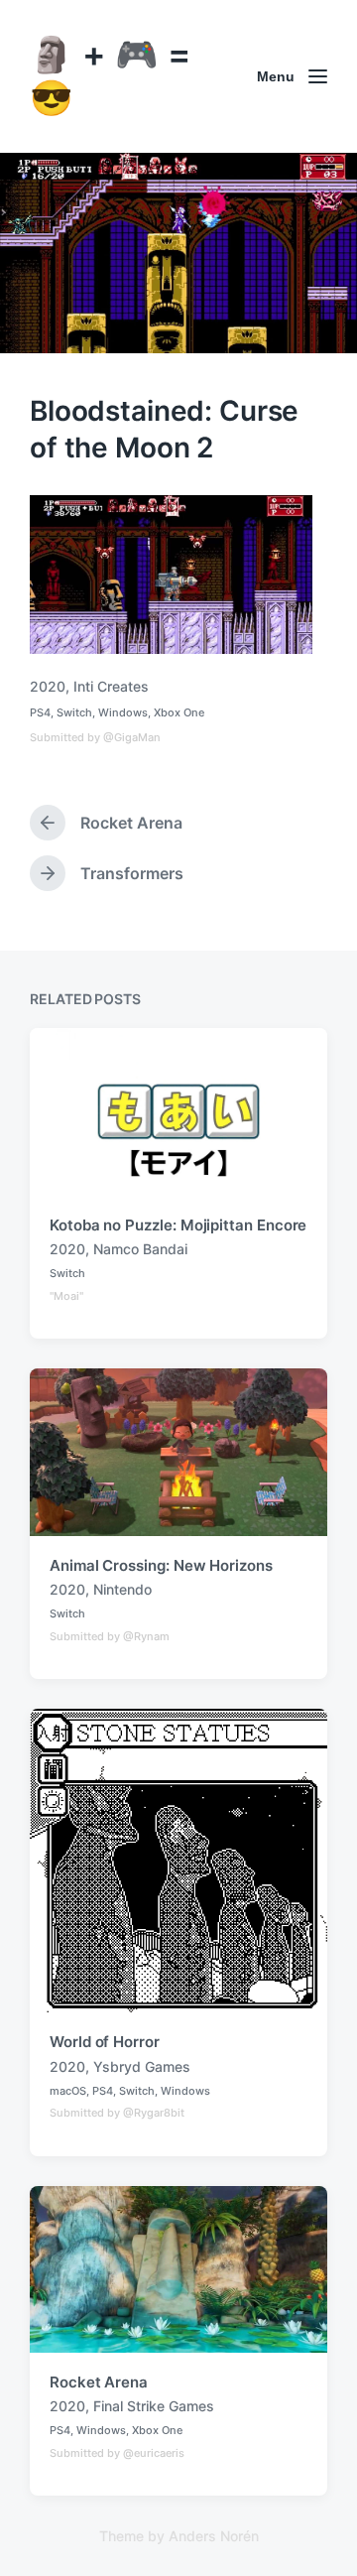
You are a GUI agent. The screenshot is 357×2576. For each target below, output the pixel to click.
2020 (48, 686)
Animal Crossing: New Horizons (161, 1565)
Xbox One (179, 712)
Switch (74, 712)
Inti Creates (111, 686)
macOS (68, 2091)
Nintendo (122, 1589)
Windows (123, 712)
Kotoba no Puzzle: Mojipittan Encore (178, 1225)
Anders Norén (214, 2536)
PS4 (40, 712)
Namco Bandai (140, 1249)
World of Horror (105, 2042)
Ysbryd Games (142, 2066)
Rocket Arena (99, 2382)
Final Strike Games (154, 2406)
